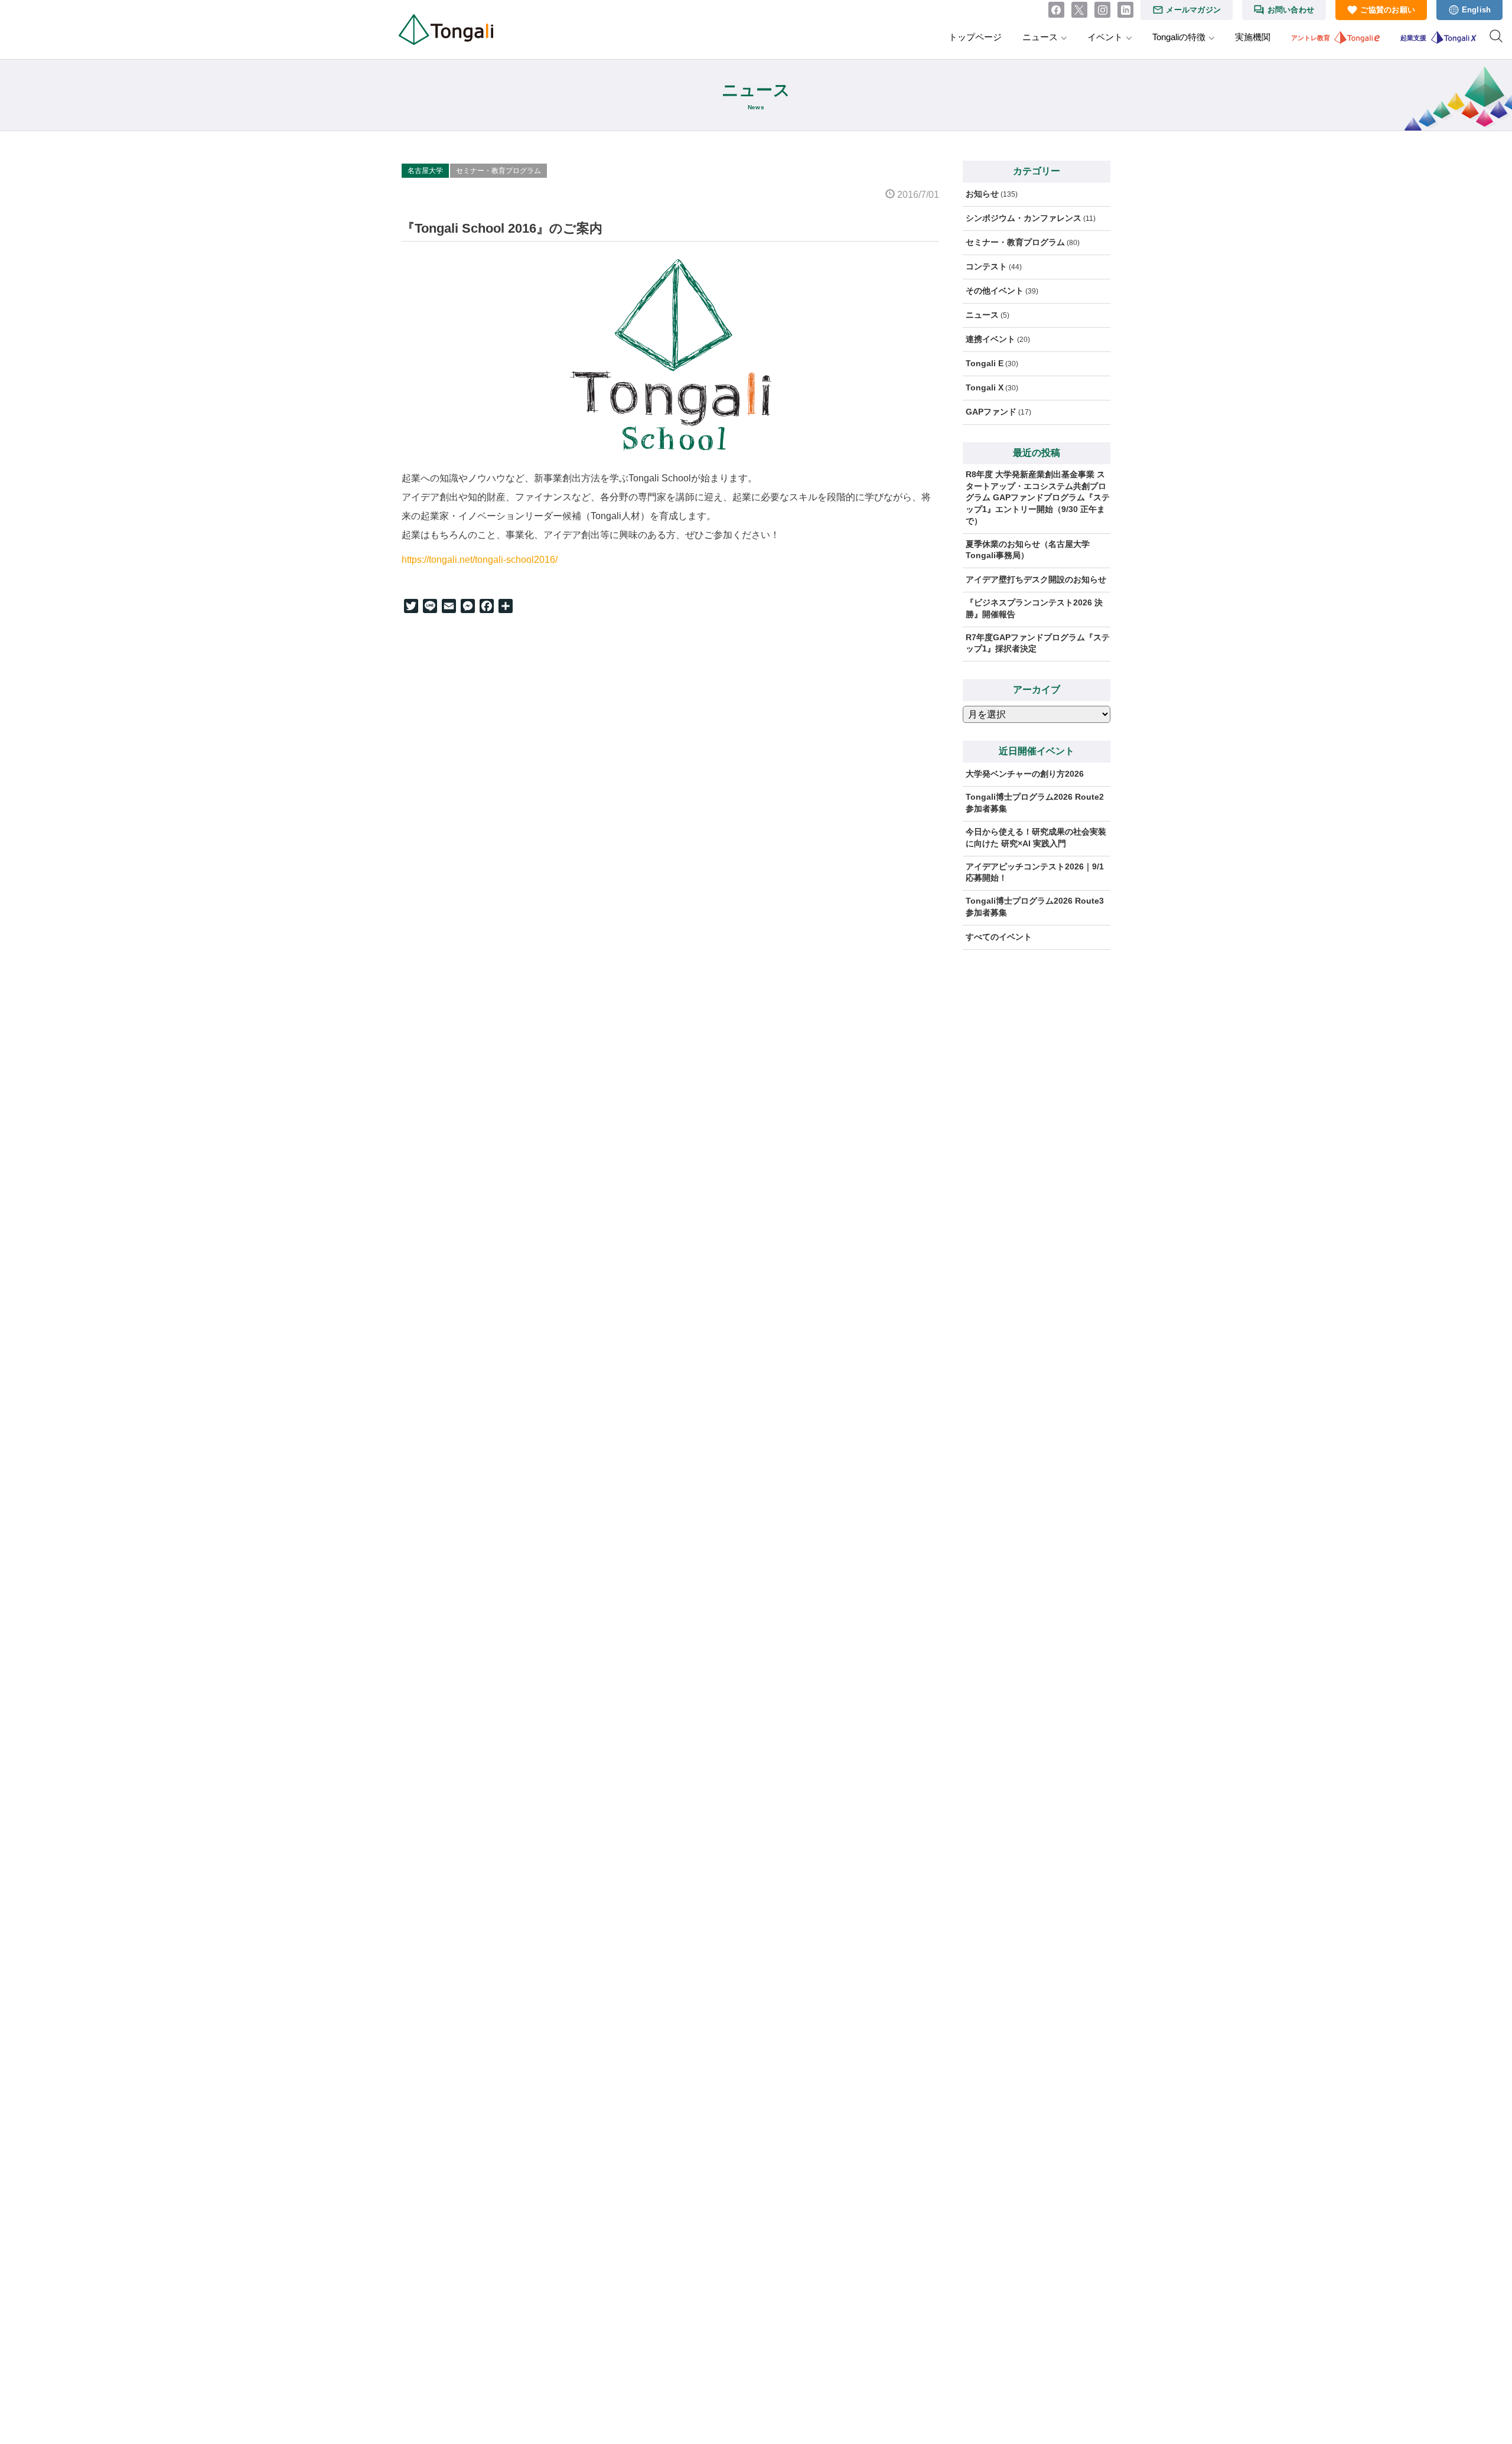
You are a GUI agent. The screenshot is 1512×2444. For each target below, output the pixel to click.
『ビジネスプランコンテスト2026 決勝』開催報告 (1034, 608)
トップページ (975, 37)
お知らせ (982, 194)
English (1477, 10)
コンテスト (986, 266)
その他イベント (995, 291)
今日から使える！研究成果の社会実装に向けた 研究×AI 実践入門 (1036, 838)
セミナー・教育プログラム (498, 171)
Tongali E (985, 363)
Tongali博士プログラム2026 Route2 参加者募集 (1038, 803)
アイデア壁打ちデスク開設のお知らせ (1036, 579)
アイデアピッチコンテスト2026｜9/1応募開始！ (1035, 872)
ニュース (1040, 37)
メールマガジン (1193, 10)
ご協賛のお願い (1388, 10)
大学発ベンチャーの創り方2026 (1025, 774)
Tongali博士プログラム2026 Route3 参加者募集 (1038, 907)
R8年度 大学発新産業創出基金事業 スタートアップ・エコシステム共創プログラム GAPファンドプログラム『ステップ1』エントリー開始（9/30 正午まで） (1038, 497)
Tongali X (985, 387)
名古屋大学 (425, 171)
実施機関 (1253, 37)
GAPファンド (991, 412)
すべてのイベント (999, 937)
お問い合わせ (1291, 10)
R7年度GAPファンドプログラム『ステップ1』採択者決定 (1038, 643)
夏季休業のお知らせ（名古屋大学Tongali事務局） (1028, 550)
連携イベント (990, 339)
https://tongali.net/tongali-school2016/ (480, 560)
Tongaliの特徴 (1179, 37)
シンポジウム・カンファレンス (1024, 218)
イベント (1105, 37)
